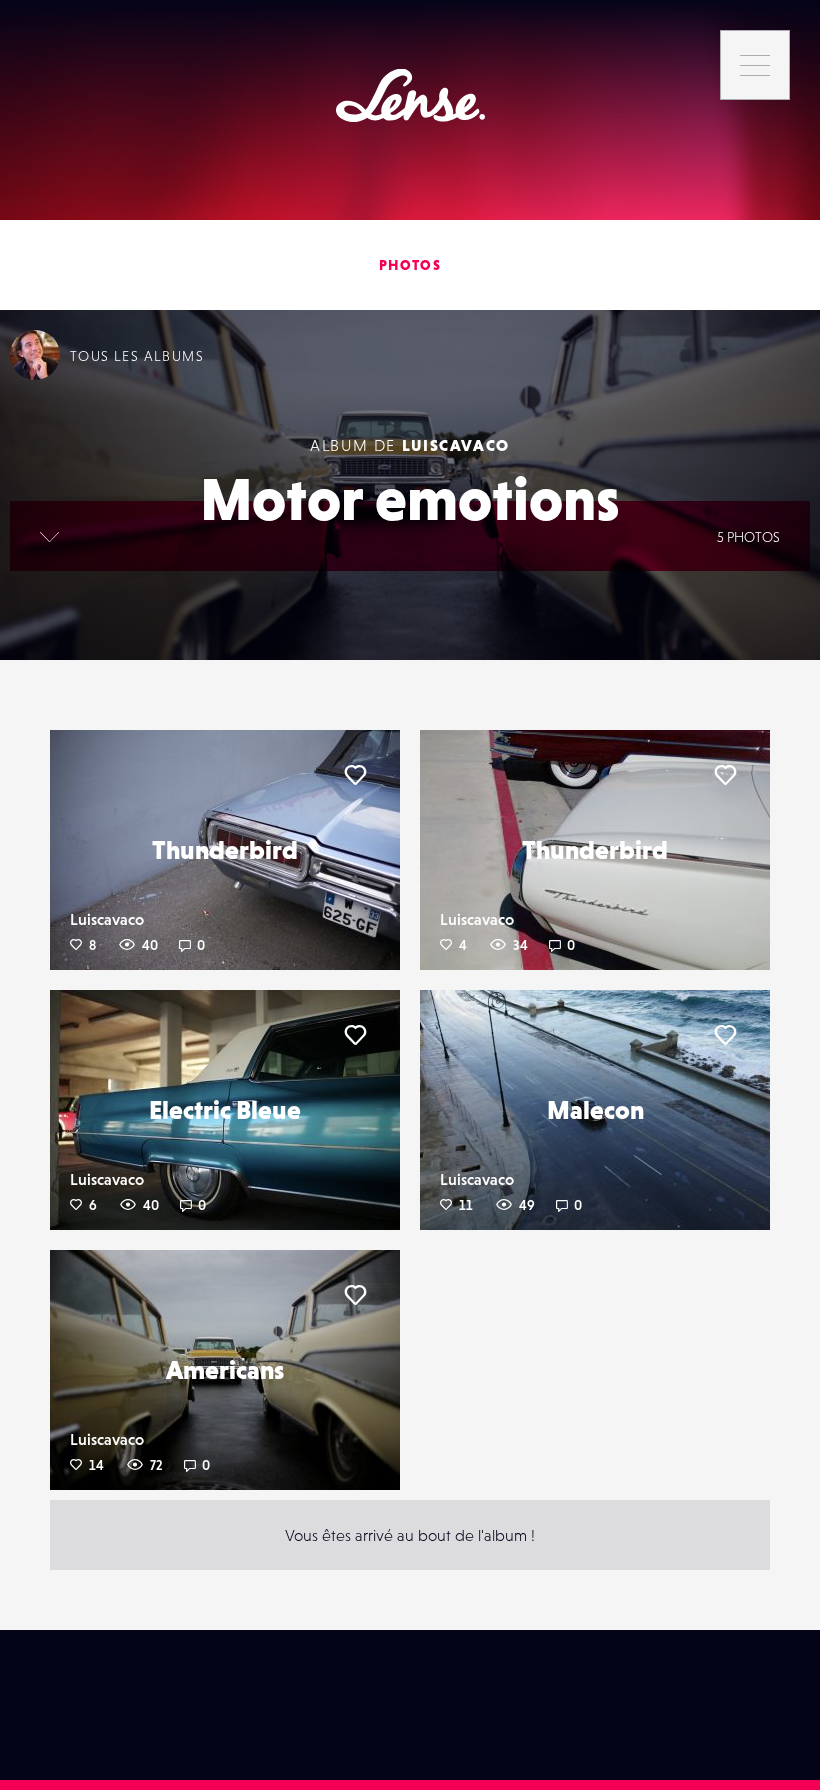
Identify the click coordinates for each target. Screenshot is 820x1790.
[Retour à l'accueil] (410, 95)
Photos (410, 265)
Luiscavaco (456, 445)
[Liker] (355, 775)
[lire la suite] (50, 536)
